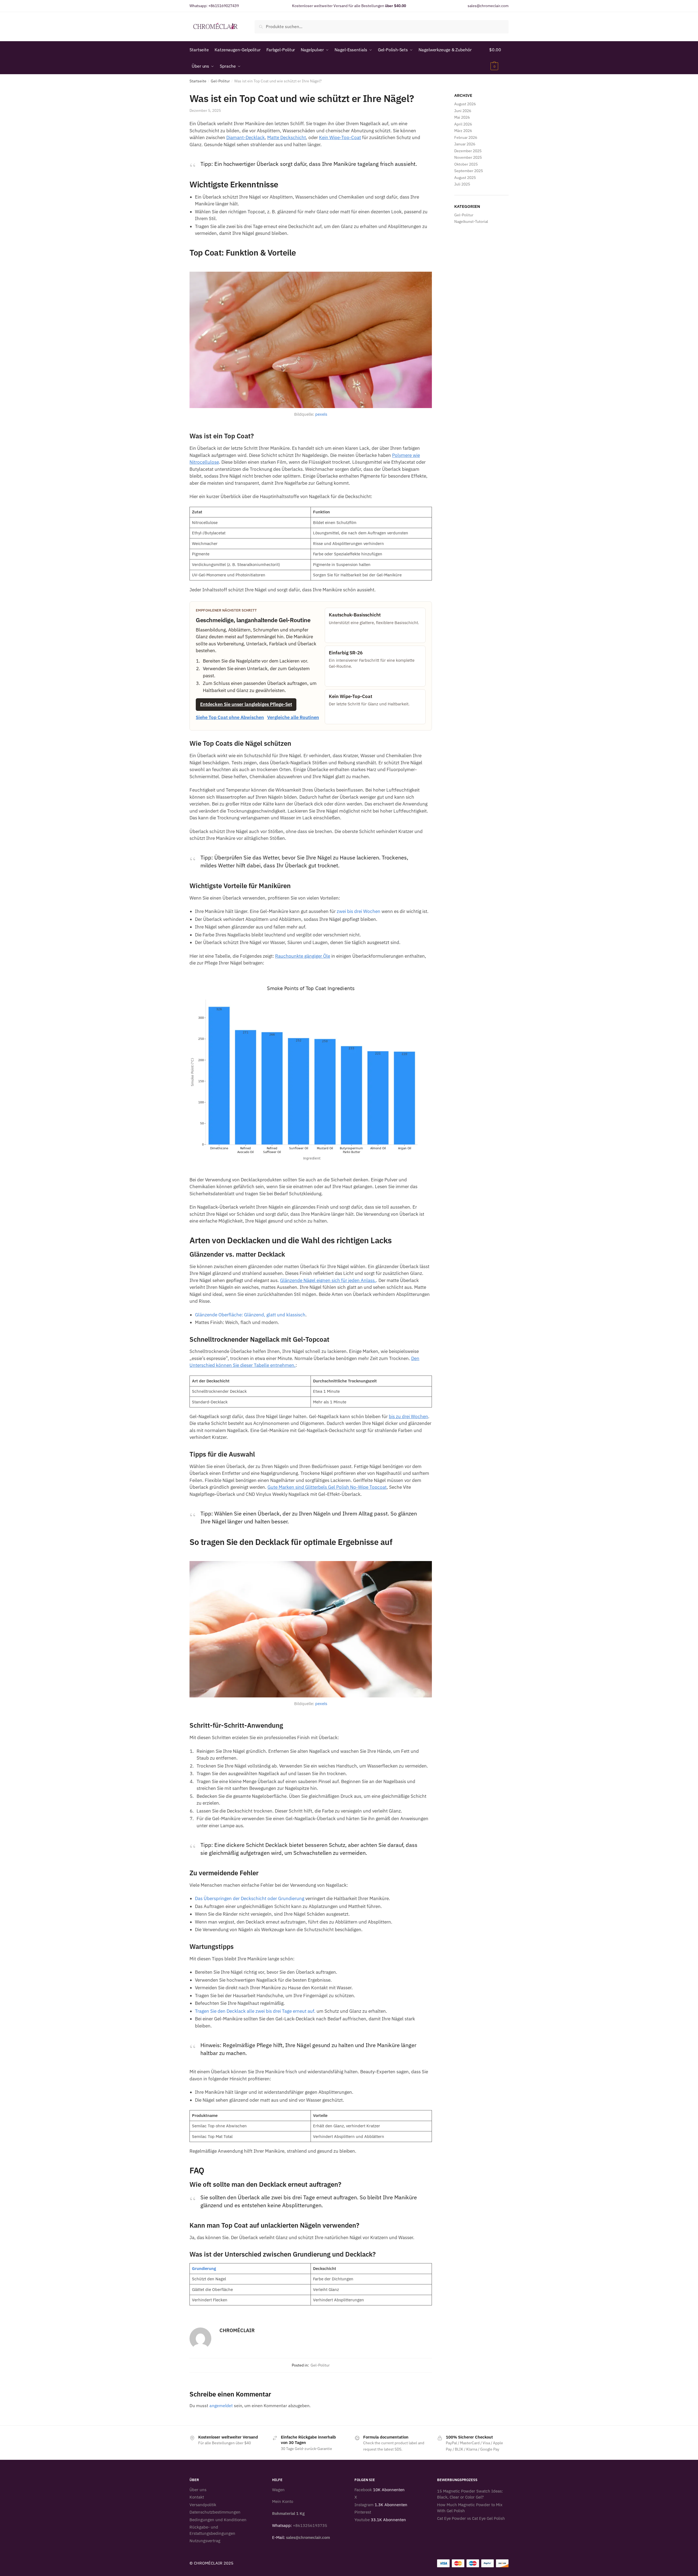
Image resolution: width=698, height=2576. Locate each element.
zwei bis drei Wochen (359, 911)
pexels (321, 414)
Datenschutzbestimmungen (215, 2512)
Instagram (364, 2505)
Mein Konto (283, 2501)
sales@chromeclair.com (488, 6)
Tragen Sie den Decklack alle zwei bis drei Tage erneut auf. (255, 2011)
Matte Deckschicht (287, 137)
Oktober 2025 (466, 164)
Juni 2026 (463, 111)
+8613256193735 (310, 2525)
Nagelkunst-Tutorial (471, 221)
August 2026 (465, 104)
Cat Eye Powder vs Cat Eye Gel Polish (471, 2518)
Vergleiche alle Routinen (293, 717)
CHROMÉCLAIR (237, 2330)
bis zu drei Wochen (408, 1416)
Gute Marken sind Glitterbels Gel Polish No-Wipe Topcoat (327, 1487)
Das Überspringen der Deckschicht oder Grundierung (250, 1898)
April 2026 (463, 124)
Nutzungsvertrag (205, 2541)
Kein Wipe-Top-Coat (340, 137)
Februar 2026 (466, 137)
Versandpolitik (203, 2505)
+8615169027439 (224, 6)
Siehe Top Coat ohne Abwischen (230, 717)
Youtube (362, 2520)
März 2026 (463, 131)
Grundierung (204, 2268)
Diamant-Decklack (246, 137)
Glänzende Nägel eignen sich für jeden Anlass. (328, 1280)
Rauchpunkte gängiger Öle (303, 956)
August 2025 (465, 178)
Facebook (363, 2490)
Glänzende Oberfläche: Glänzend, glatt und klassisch (250, 1315)
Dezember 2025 (468, 151)
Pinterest (363, 2512)
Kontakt (197, 2497)
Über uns (198, 2490)
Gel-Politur (220, 81)
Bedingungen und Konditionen (218, 2520)
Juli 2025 (462, 184)
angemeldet (221, 2406)
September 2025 (469, 171)
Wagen (278, 2490)
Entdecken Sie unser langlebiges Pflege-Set (246, 704)
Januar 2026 (465, 144)
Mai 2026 (462, 117)
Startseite (198, 81)
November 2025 (468, 157)
